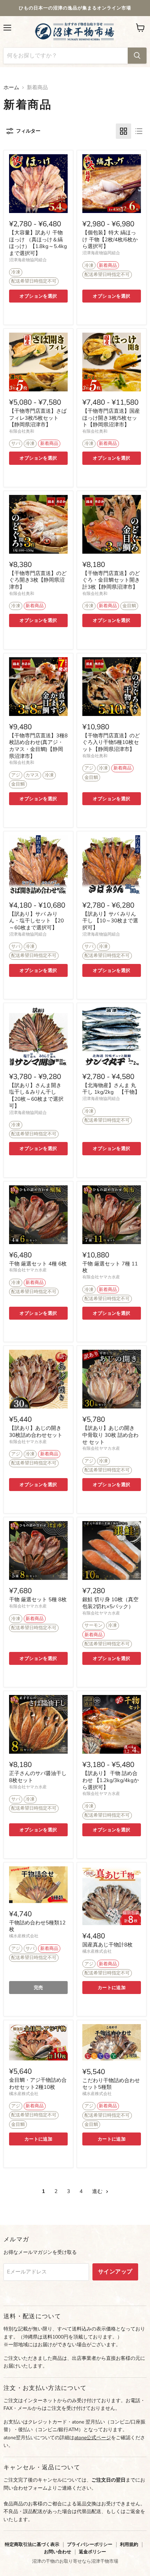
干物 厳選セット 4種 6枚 (38, 1264)
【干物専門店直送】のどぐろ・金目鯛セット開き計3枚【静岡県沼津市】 (111, 580)
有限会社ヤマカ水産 (28, 1270)
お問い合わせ (58, 2552)
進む (98, 2191)
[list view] (139, 131)
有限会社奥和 (22, 431)
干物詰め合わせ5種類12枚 (37, 1926)
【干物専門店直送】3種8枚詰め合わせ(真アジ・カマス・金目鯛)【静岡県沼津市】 (38, 746)
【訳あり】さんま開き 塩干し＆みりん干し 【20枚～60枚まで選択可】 (36, 1096)
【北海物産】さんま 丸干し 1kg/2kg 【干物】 (111, 1089)
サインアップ (115, 2272)
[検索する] (137, 56)
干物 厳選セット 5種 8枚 (38, 1599)
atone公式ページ (93, 2438)
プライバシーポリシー (90, 2544)
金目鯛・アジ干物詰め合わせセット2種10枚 (38, 2084)
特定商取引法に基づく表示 (32, 2544)
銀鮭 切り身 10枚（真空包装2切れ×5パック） (110, 1603)
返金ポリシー (92, 2552)
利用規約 (129, 2544)
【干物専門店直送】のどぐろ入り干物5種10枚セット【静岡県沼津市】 (111, 742)
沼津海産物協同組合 (28, 260)
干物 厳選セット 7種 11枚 (110, 1267)
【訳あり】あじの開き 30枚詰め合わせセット (36, 1432)
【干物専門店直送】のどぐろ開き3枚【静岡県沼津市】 (38, 580)
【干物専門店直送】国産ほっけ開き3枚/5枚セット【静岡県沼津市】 (111, 418)
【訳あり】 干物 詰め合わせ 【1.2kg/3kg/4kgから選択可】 (111, 1780)
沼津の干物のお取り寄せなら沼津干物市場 (75, 2561)
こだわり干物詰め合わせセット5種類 (111, 2084)
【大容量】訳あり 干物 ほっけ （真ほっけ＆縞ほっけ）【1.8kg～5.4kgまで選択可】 (38, 243)
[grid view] (123, 131)
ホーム (11, 88)
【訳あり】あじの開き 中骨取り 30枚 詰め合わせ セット (110, 1435)
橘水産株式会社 (24, 1936)
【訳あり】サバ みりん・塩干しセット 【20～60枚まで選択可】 (36, 921)
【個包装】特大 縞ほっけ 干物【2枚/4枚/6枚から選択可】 (110, 239)
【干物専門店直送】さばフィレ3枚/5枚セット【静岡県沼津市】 (38, 418)
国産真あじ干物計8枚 (107, 1945)
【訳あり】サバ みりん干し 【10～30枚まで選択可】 (110, 921)
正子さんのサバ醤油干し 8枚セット (38, 1777)
